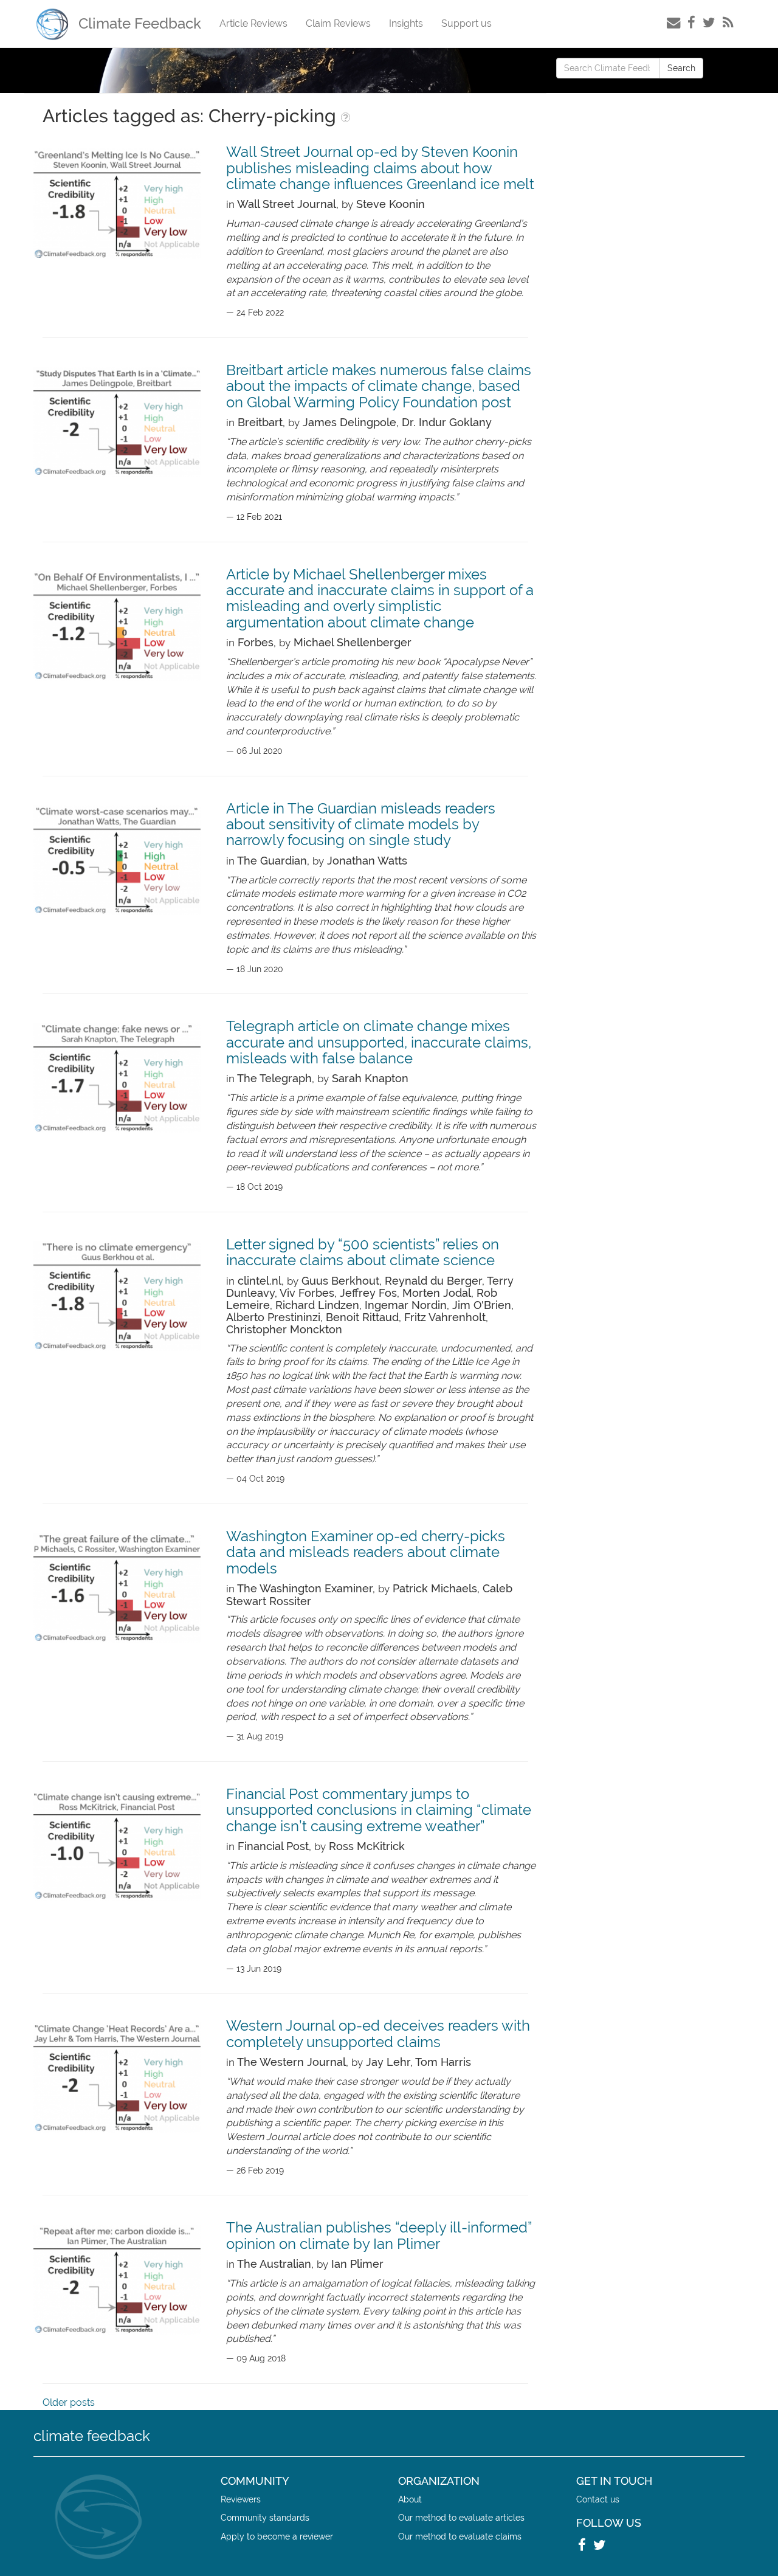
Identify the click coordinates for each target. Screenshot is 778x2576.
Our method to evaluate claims (460, 2536)
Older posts (69, 2402)
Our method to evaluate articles (461, 2517)
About (410, 2499)
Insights (406, 23)
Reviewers (241, 2499)
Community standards (265, 2517)
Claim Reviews (338, 23)
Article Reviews (253, 23)
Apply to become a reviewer (277, 2536)
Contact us (598, 2499)
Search (681, 68)
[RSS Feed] (728, 22)
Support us (466, 23)
